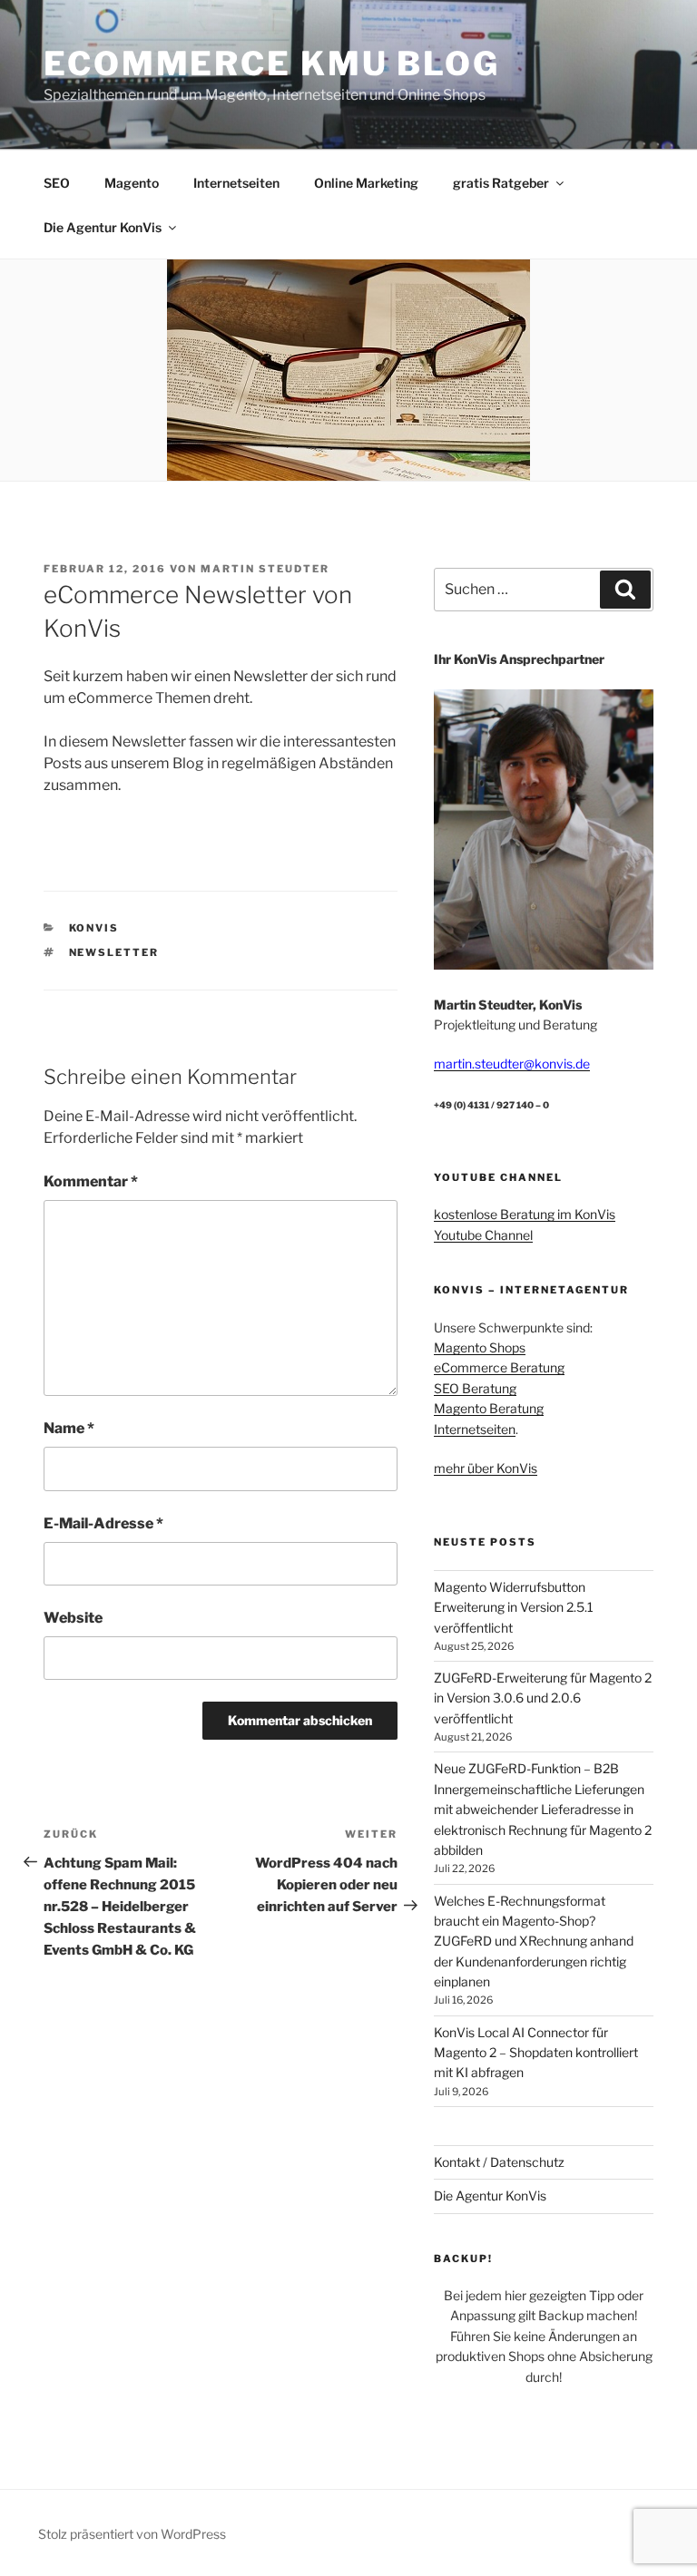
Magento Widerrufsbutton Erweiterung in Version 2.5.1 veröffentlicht (514, 1607)
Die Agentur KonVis (103, 227)
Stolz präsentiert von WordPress (132, 2534)
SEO (57, 183)
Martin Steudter (265, 569)
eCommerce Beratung (499, 1367)
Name (69, 1428)
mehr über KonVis (486, 1468)
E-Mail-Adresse (103, 1523)
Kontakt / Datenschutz (499, 2162)
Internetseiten (236, 183)
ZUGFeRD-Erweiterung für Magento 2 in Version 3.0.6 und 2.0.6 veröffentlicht (543, 1698)
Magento (132, 183)
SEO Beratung (475, 1388)
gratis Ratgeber (501, 183)
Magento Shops (480, 1347)
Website (73, 1618)
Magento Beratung (489, 1408)
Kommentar (91, 1181)
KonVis (94, 928)
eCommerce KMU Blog (272, 63)
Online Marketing (366, 183)
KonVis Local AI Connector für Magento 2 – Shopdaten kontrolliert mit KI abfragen (536, 2053)
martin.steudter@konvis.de (512, 1064)
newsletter (114, 952)
